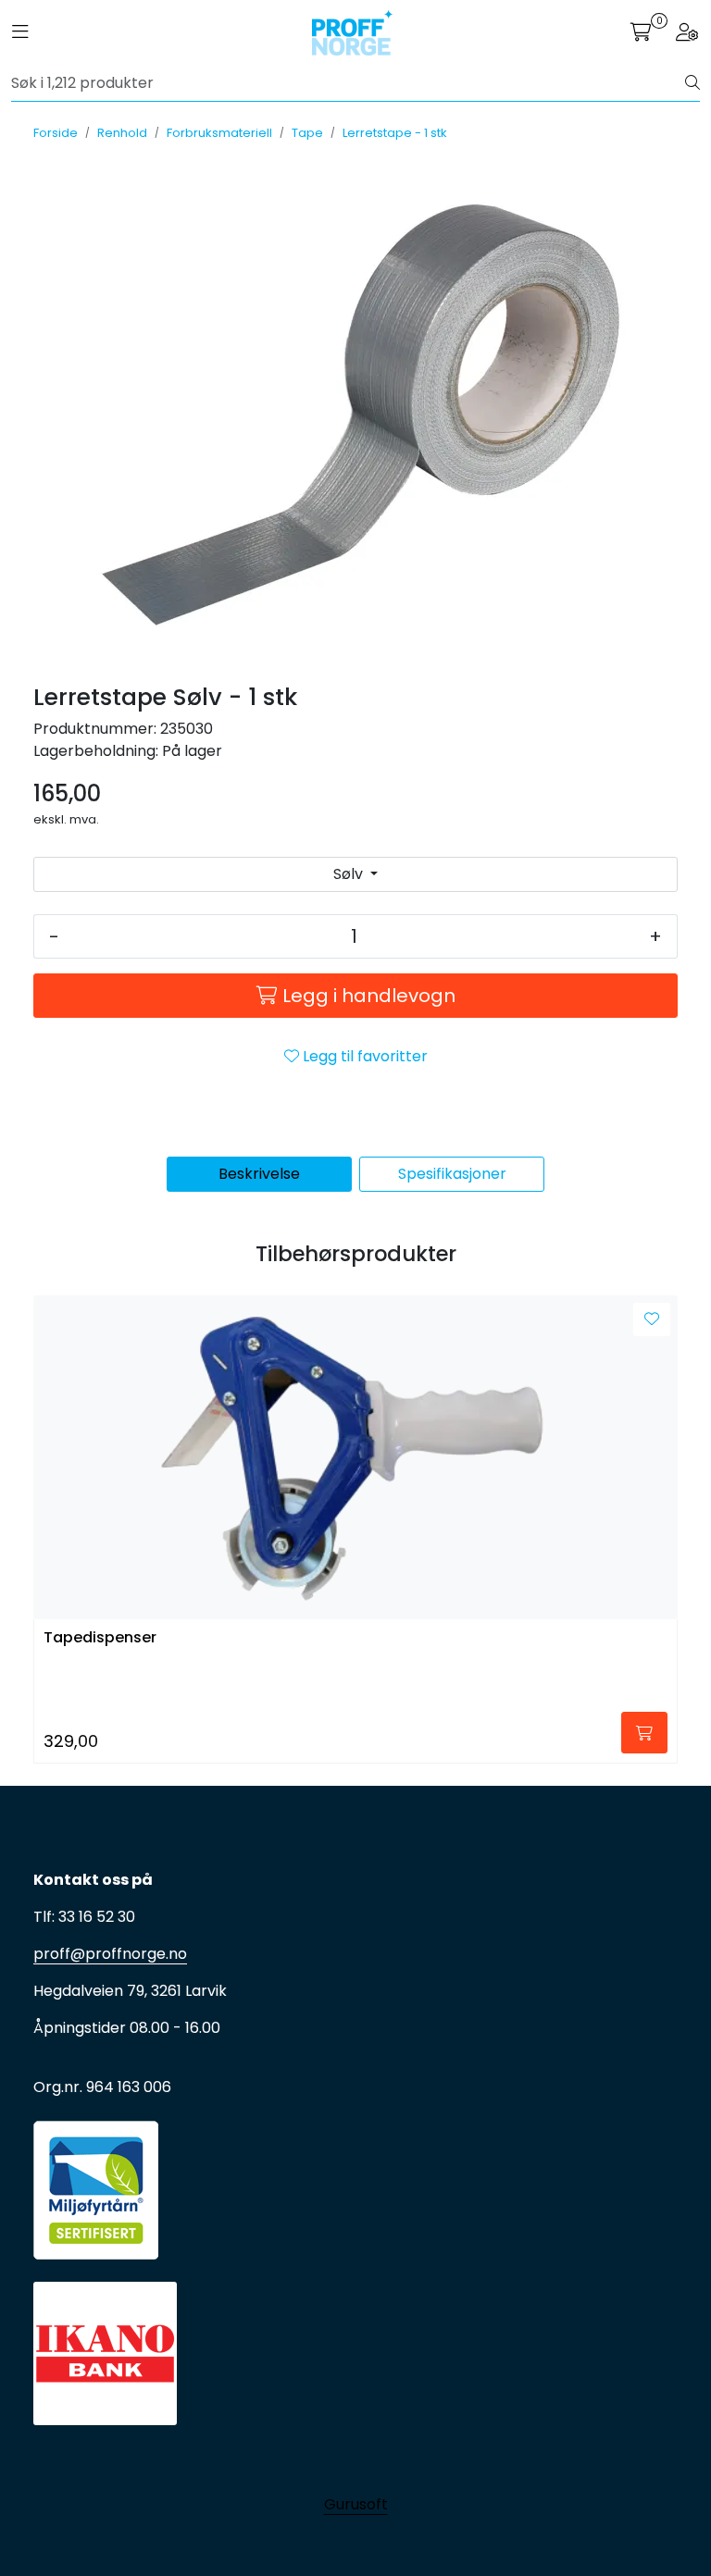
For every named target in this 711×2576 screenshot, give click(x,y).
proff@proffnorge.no (110, 1954)
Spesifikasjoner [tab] (452, 1174)
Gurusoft (356, 2504)
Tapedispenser (100, 1638)
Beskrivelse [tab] (259, 1174)
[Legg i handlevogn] (644, 1733)
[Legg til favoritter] (652, 1319)
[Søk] (692, 83)
